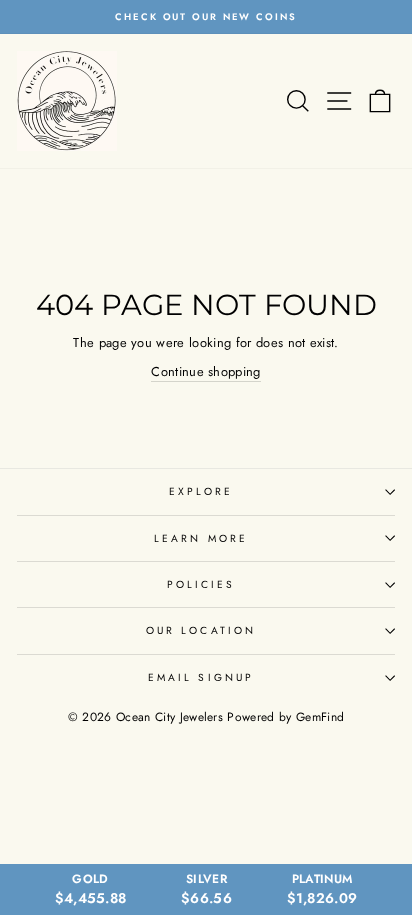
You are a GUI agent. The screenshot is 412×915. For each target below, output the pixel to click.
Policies (201, 584)
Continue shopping (205, 371)
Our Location (201, 630)
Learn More (201, 538)
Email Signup (201, 677)
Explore (201, 491)
